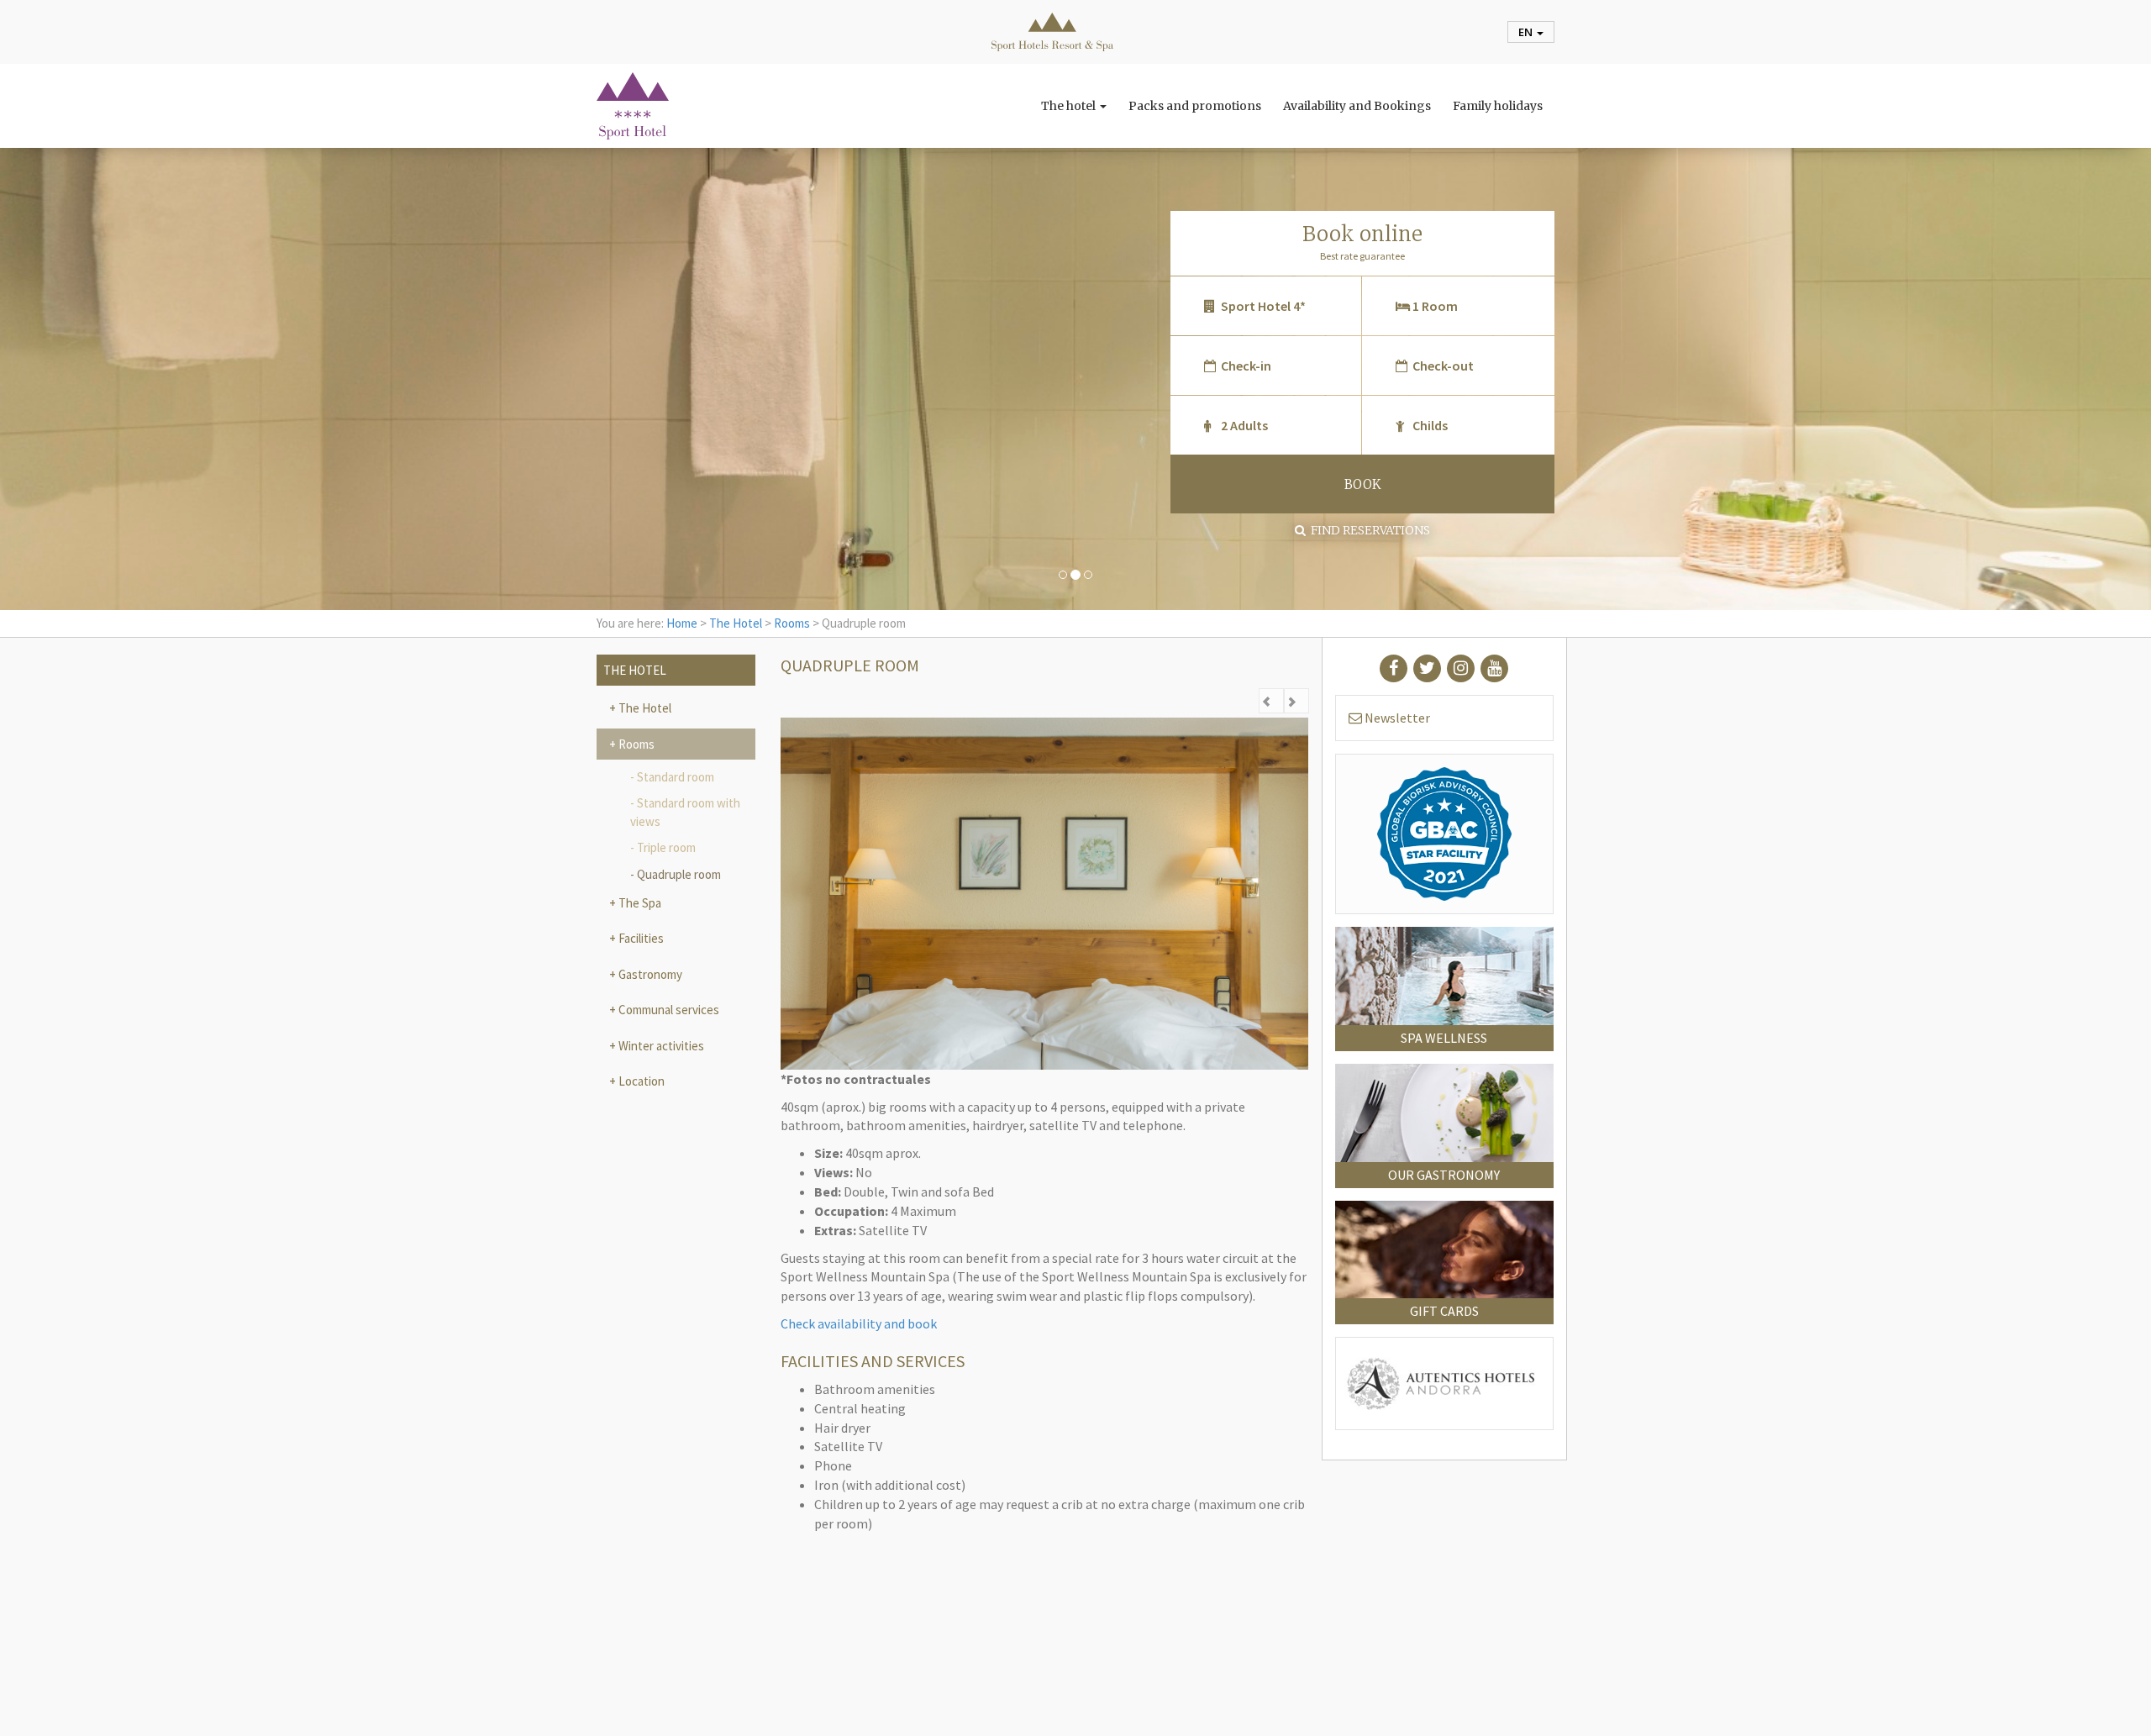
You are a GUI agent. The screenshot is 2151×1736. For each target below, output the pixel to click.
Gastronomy (649, 974)
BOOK (1362, 484)
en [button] (1527, 32)
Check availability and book (859, 1323)
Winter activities (660, 1046)
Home (682, 623)
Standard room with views (685, 812)
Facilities (640, 938)
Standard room (676, 777)
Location (640, 1081)
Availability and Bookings (1357, 106)
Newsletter (1396, 718)
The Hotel (736, 623)
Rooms (792, 623)
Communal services (668, 1010)
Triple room (666, 847)
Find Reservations (1368, 530)
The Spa (639, 903)
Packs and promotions (1195, 106)
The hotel (1070, 106)
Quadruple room (679, 874)
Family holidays (1498, 106)
